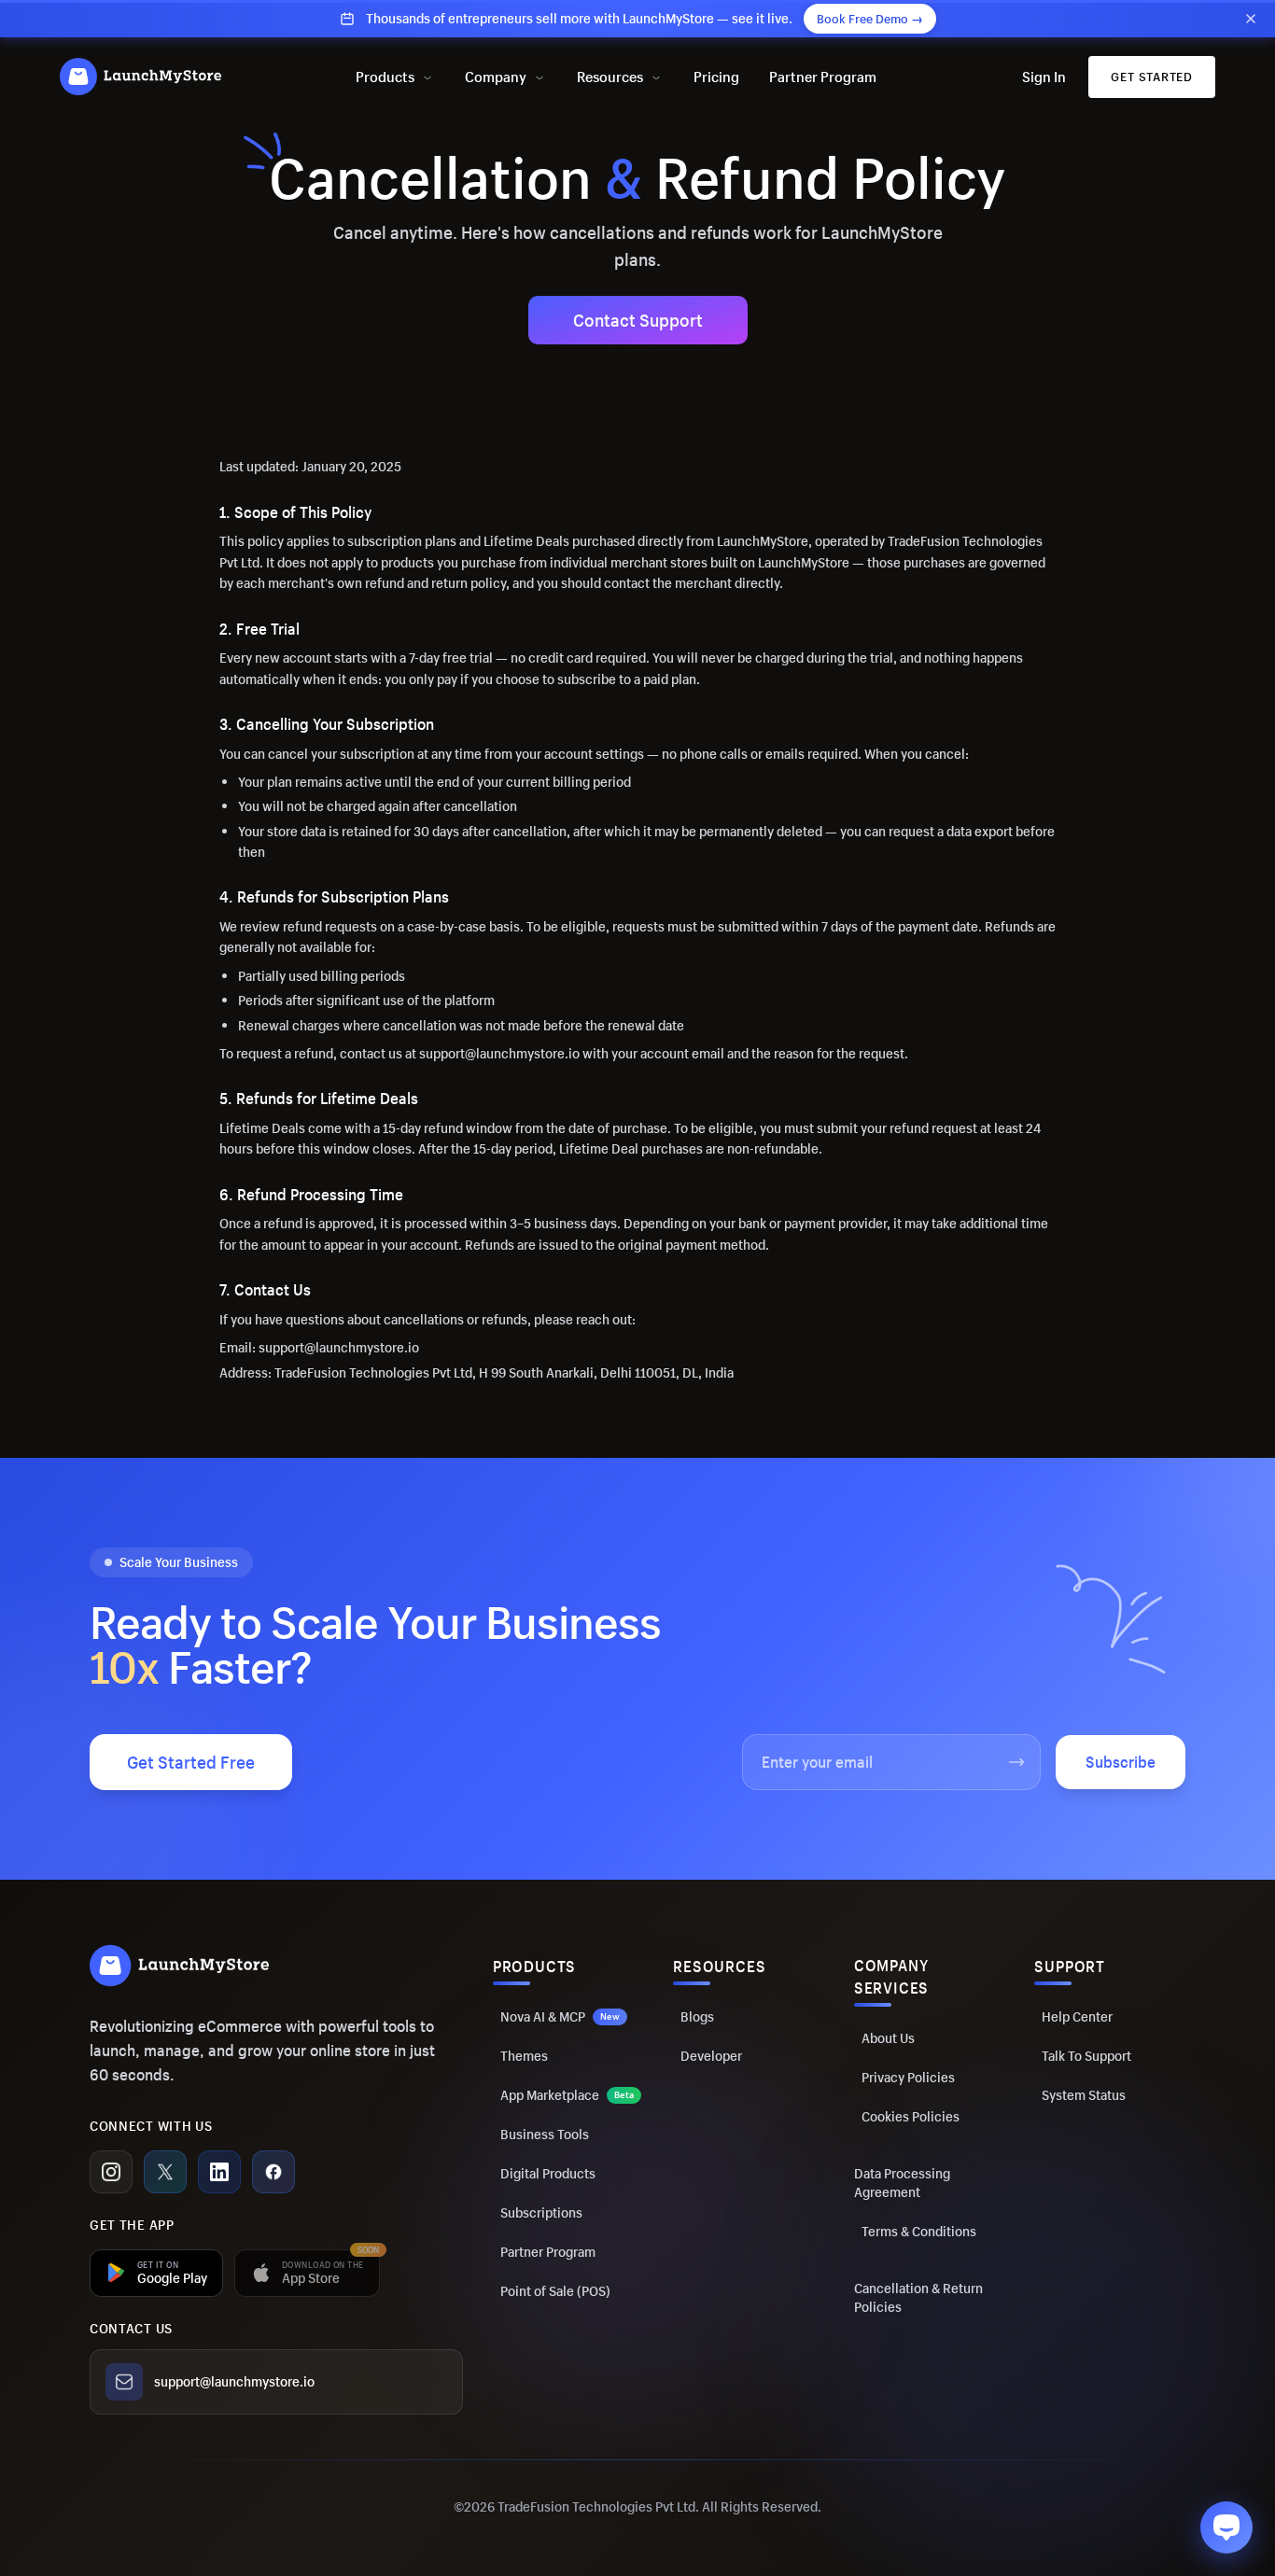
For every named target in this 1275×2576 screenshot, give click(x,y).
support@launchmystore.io (234, 2381)
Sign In (1044, 77)
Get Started (1152, 77)
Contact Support (638, 320)
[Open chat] (1226, 2527)
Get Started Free (191, 1762)
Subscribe (1121, 1762)
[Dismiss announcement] (1251, 19)
